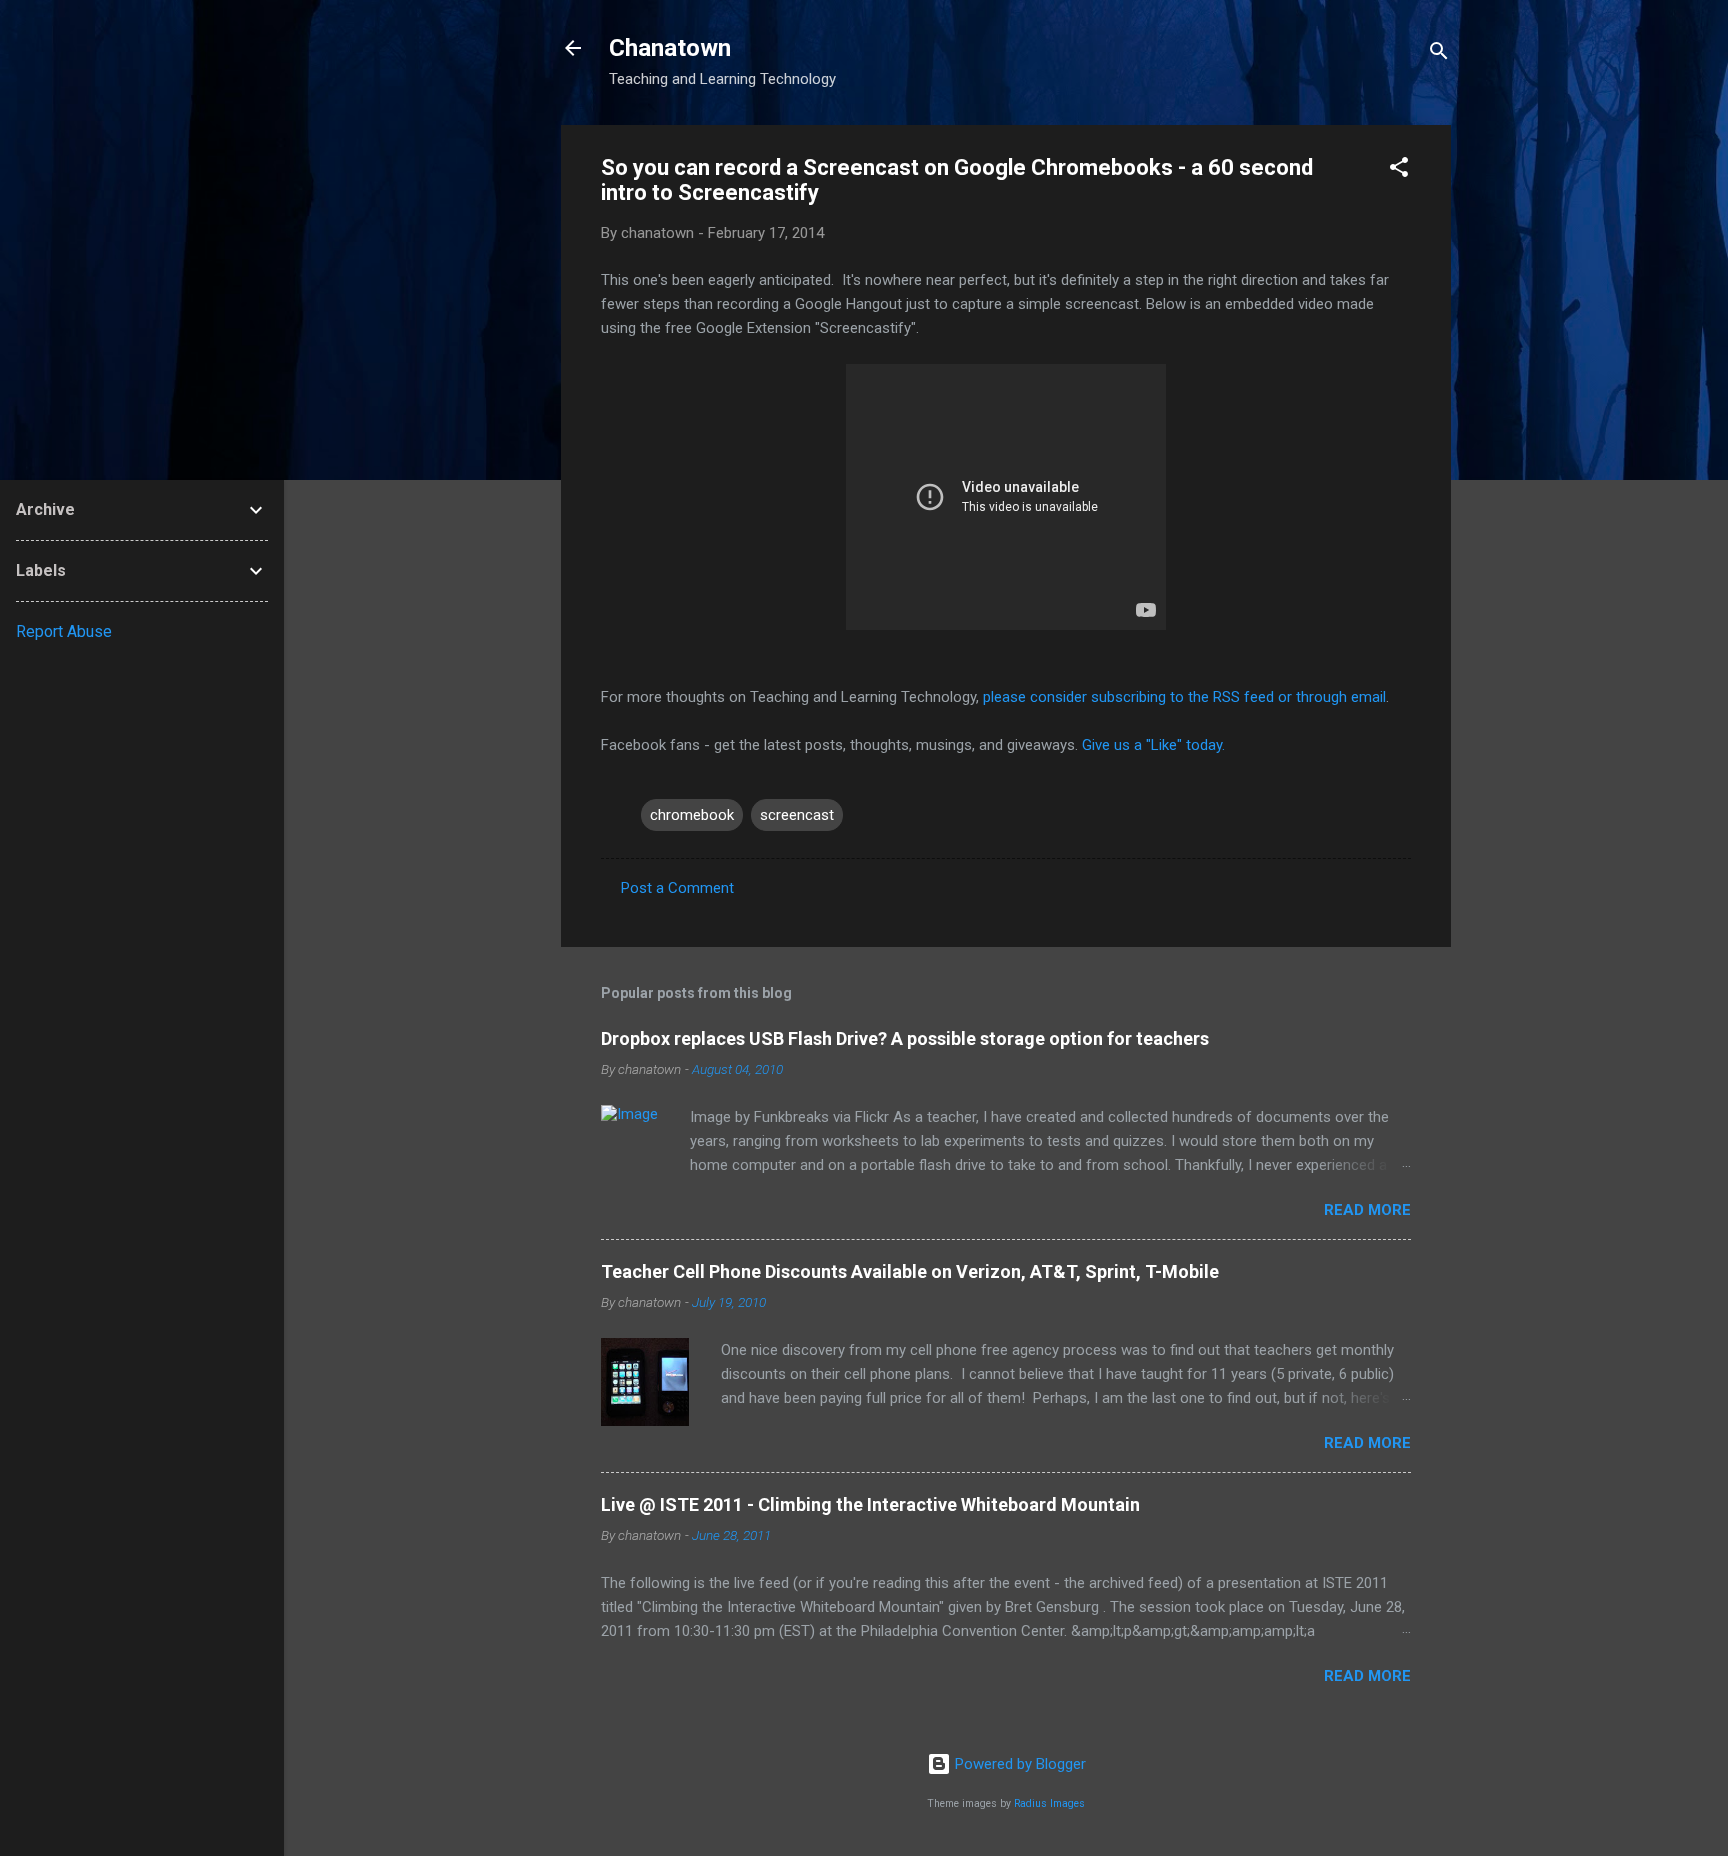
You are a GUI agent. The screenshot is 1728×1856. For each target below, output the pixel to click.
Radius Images (1049, 1803)
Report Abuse (64, 631)
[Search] (1439, 54)
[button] (1399, 170)
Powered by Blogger (1018, 1764)
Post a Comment (677, 888)
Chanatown (670, 48)
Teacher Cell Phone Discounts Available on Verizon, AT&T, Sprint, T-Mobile (910, 1271)
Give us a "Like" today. (1153, 745)
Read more (1367, 1210)
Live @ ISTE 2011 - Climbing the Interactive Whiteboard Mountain (870, 1504)
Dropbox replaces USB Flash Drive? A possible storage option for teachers (905, 1038)
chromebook (692, 815)
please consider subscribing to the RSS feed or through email (1184, 697)
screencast (797, 815)
